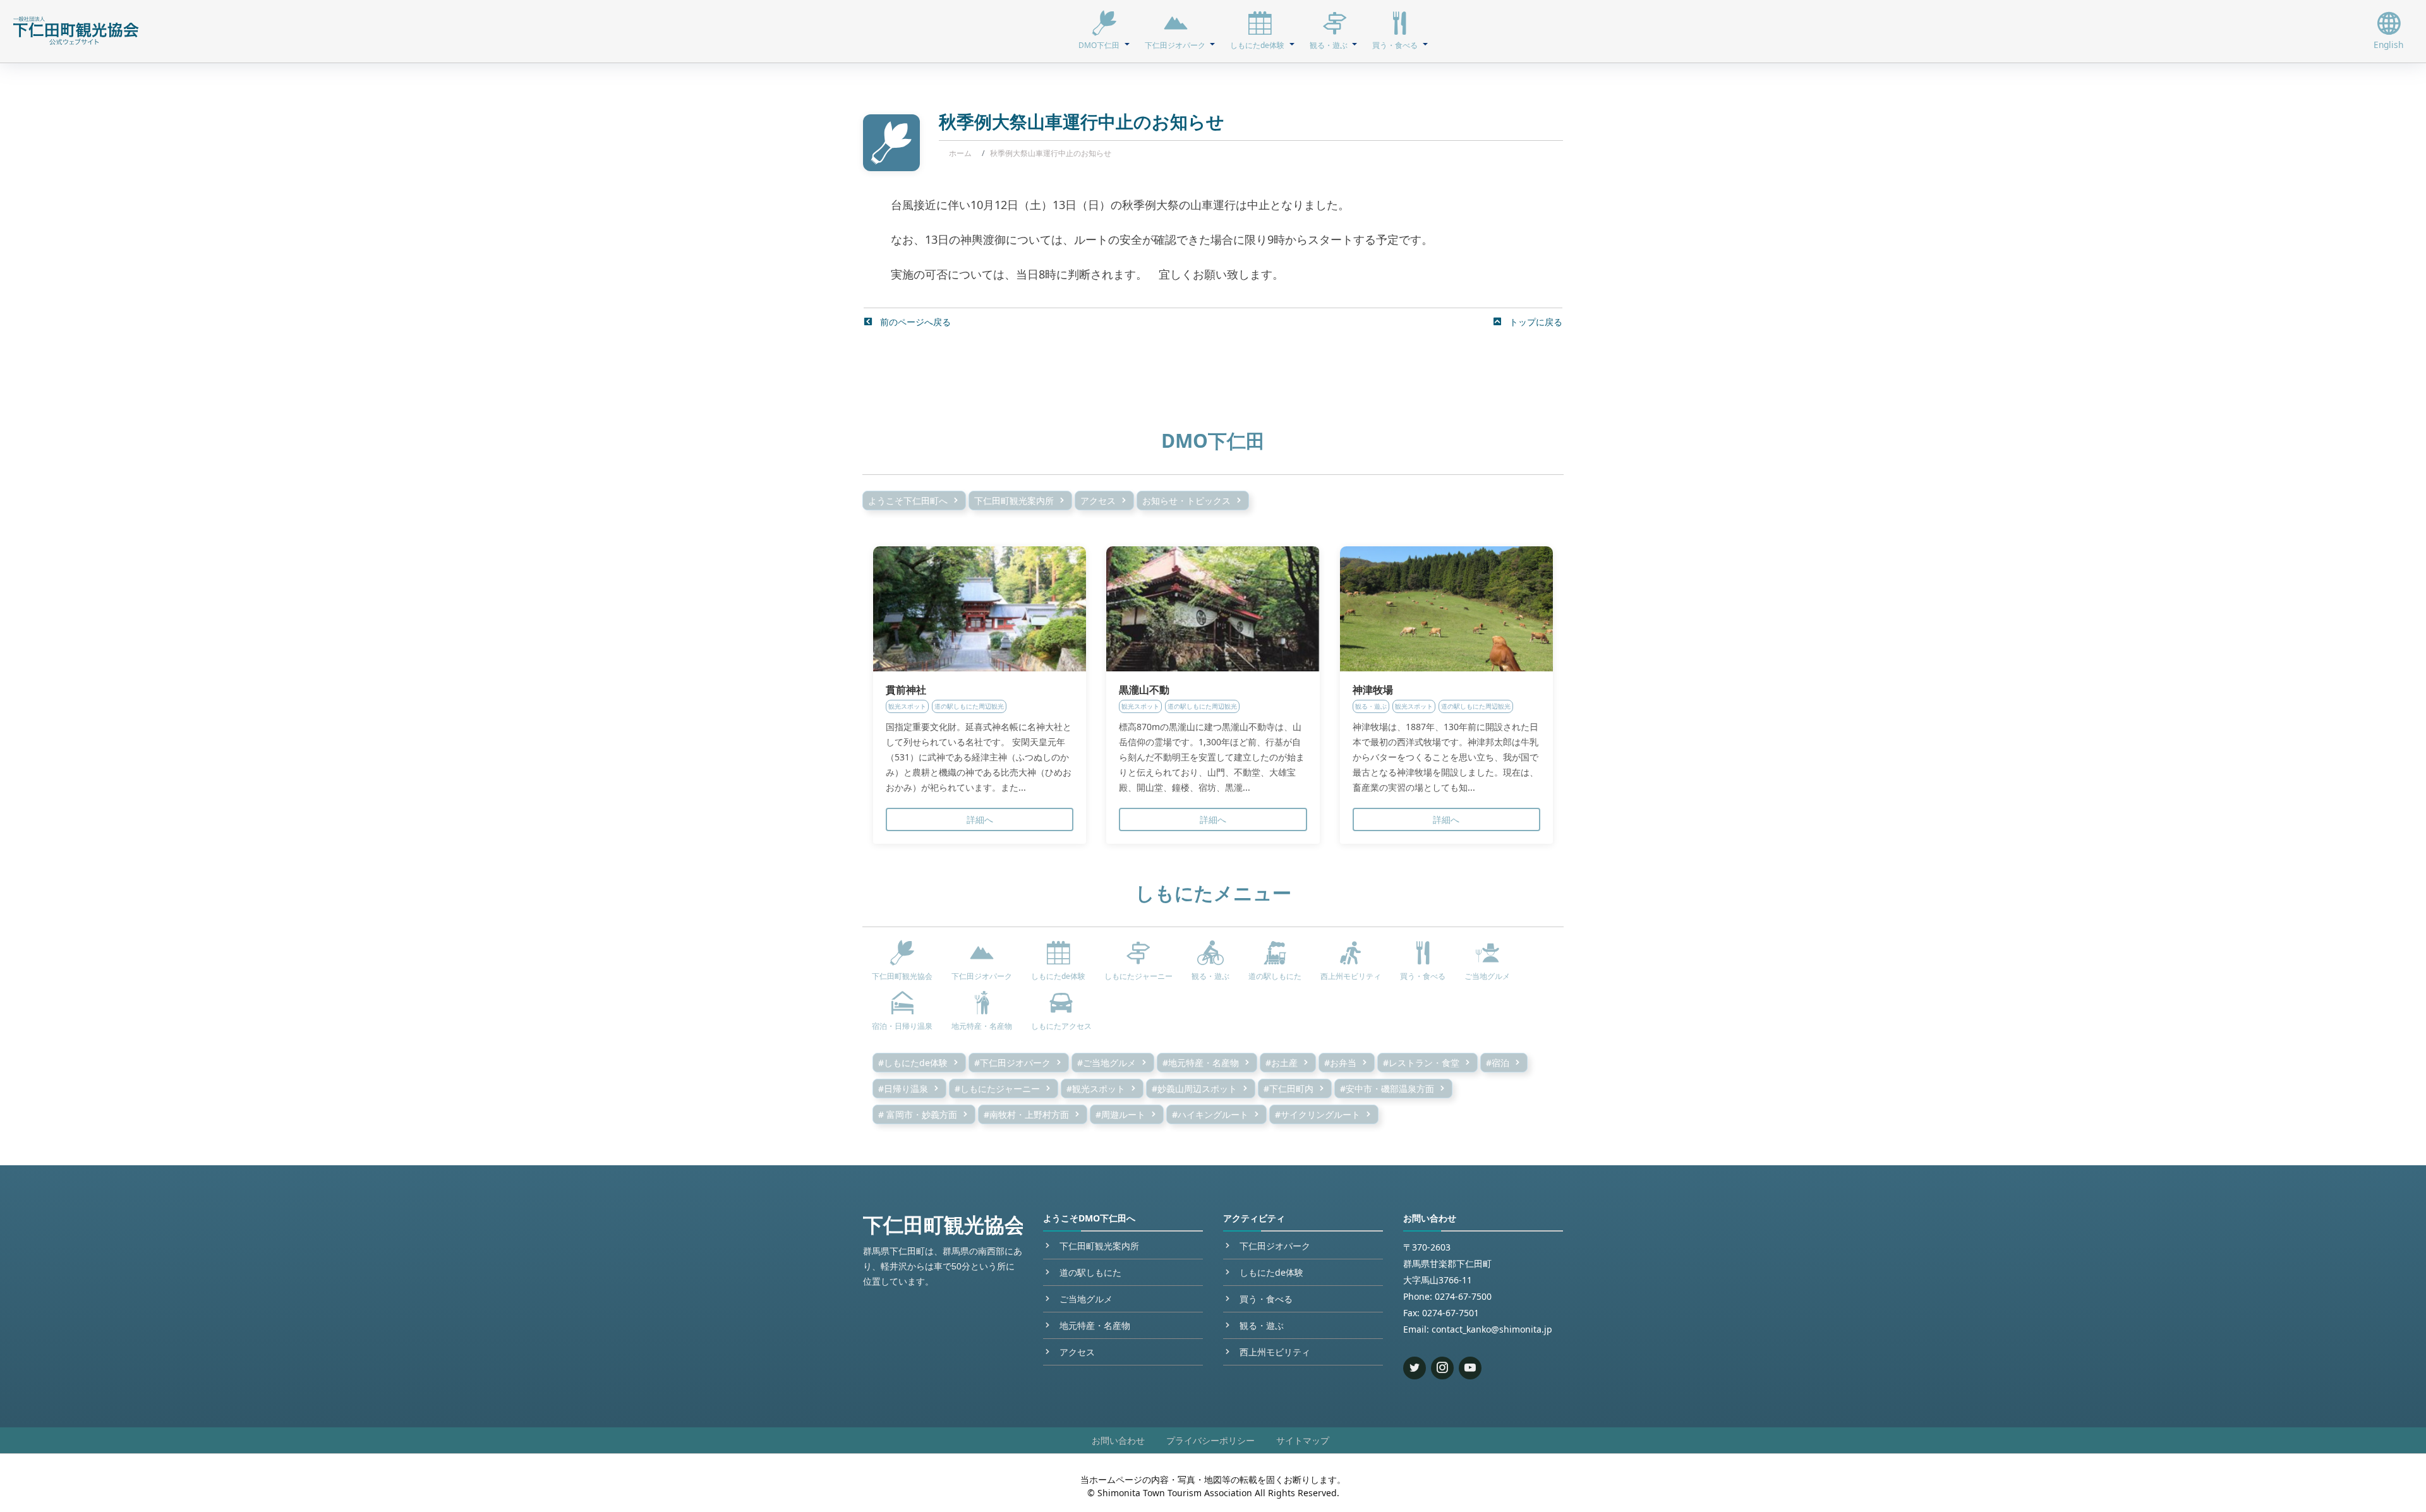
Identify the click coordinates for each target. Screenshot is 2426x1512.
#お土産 (1282, 1063)
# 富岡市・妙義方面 (918, 1114)
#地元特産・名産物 (1201, 1063)
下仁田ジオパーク (1275, 1246)
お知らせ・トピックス (1186, 501)
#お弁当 (1340, 1063)
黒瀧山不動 (1144, 690)
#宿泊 (1498, 1063)
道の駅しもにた (1090, 1272)
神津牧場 (1373, 690)
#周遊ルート (1120, 1114)
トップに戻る (1535, 322)
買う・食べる (1266, 1299)
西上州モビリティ (1275, 1352)
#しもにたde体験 (913, 1063)
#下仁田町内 (1288, 1089)
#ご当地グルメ (1107, 1063)
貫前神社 (906, 690)
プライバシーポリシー (1210, 1440)
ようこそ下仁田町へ (908, 501)
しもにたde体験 (1271, 1272)
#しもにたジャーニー (997, 1089)
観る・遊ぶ (1262, 1325)
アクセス (1098, 501)
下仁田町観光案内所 (1014, 501)
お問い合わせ (1118, 1440)
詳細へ (980, 819)
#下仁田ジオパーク (1012, 1063)
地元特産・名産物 (1095, 1325)
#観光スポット (1096, 1089)
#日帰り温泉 (903, 1089)
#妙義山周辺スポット (1194, 1089)
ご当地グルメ (1086, 1299)
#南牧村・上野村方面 (1026, 1114)
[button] (1104, 31)
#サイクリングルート (1318, 1114)
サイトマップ (1303, 1440)
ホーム (960, 153)
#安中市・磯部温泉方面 (1387, 1089)
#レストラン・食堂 (1421, 1063)
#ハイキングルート (1210, 1114)
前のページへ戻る (914, 322)
